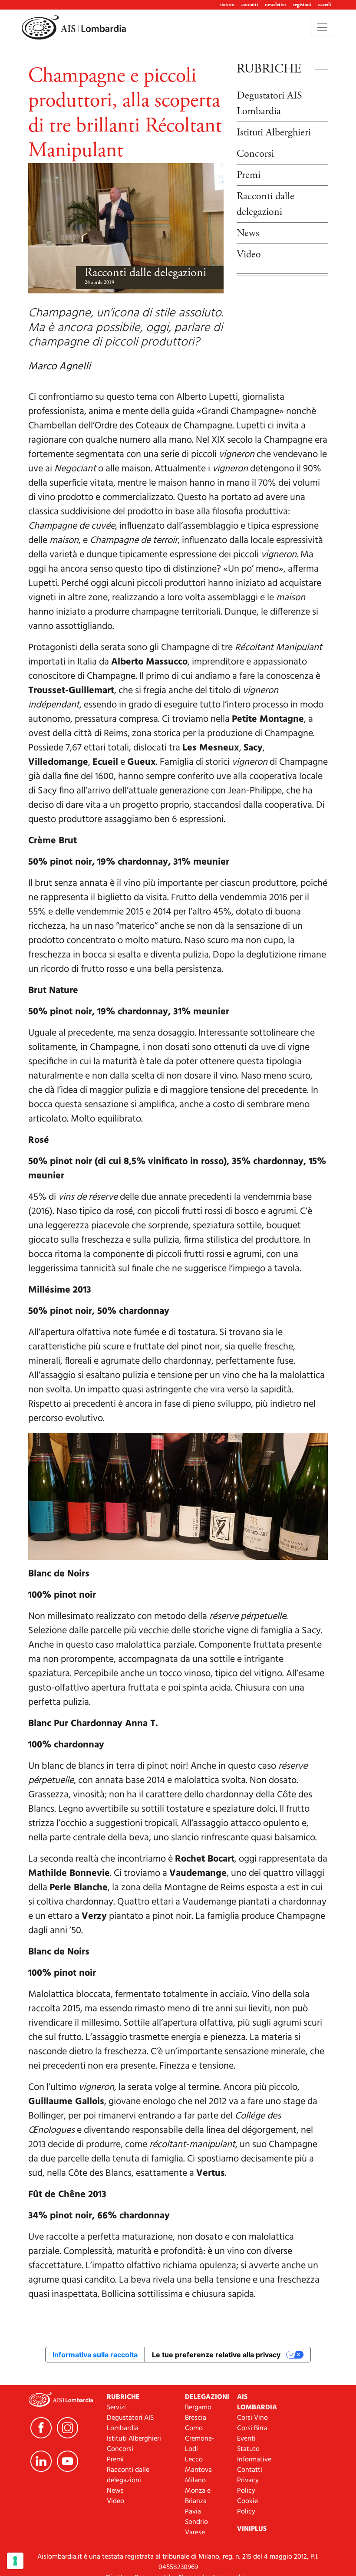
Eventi (246, 2439)
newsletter (275, 5)
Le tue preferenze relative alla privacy (216, 2355)
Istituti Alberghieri (274, 132)
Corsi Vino (252, 2418)
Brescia (196, 2418)
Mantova (198, 2470)
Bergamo (198, 2408)
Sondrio (196, 2522)
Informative (254, 2460)
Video (249, 254)
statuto (227, 5)
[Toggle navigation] (322, 27)
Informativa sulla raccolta (95, 2355)
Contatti (250, 2470)
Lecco (194, 2460)
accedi (325, 5)
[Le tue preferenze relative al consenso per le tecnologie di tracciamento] (15, 2561)
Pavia (193, 2512)
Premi (249, 175)
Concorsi (255, 154)
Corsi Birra (252, 2428)
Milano (195, 2481)
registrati (302, 5)
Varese (195, 2533)
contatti (250, 5)
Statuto (248, 2449)
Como (194, 2428)
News (248, 233)
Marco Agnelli (59, 367)
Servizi (116, 2408)
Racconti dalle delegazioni (145, 273)
